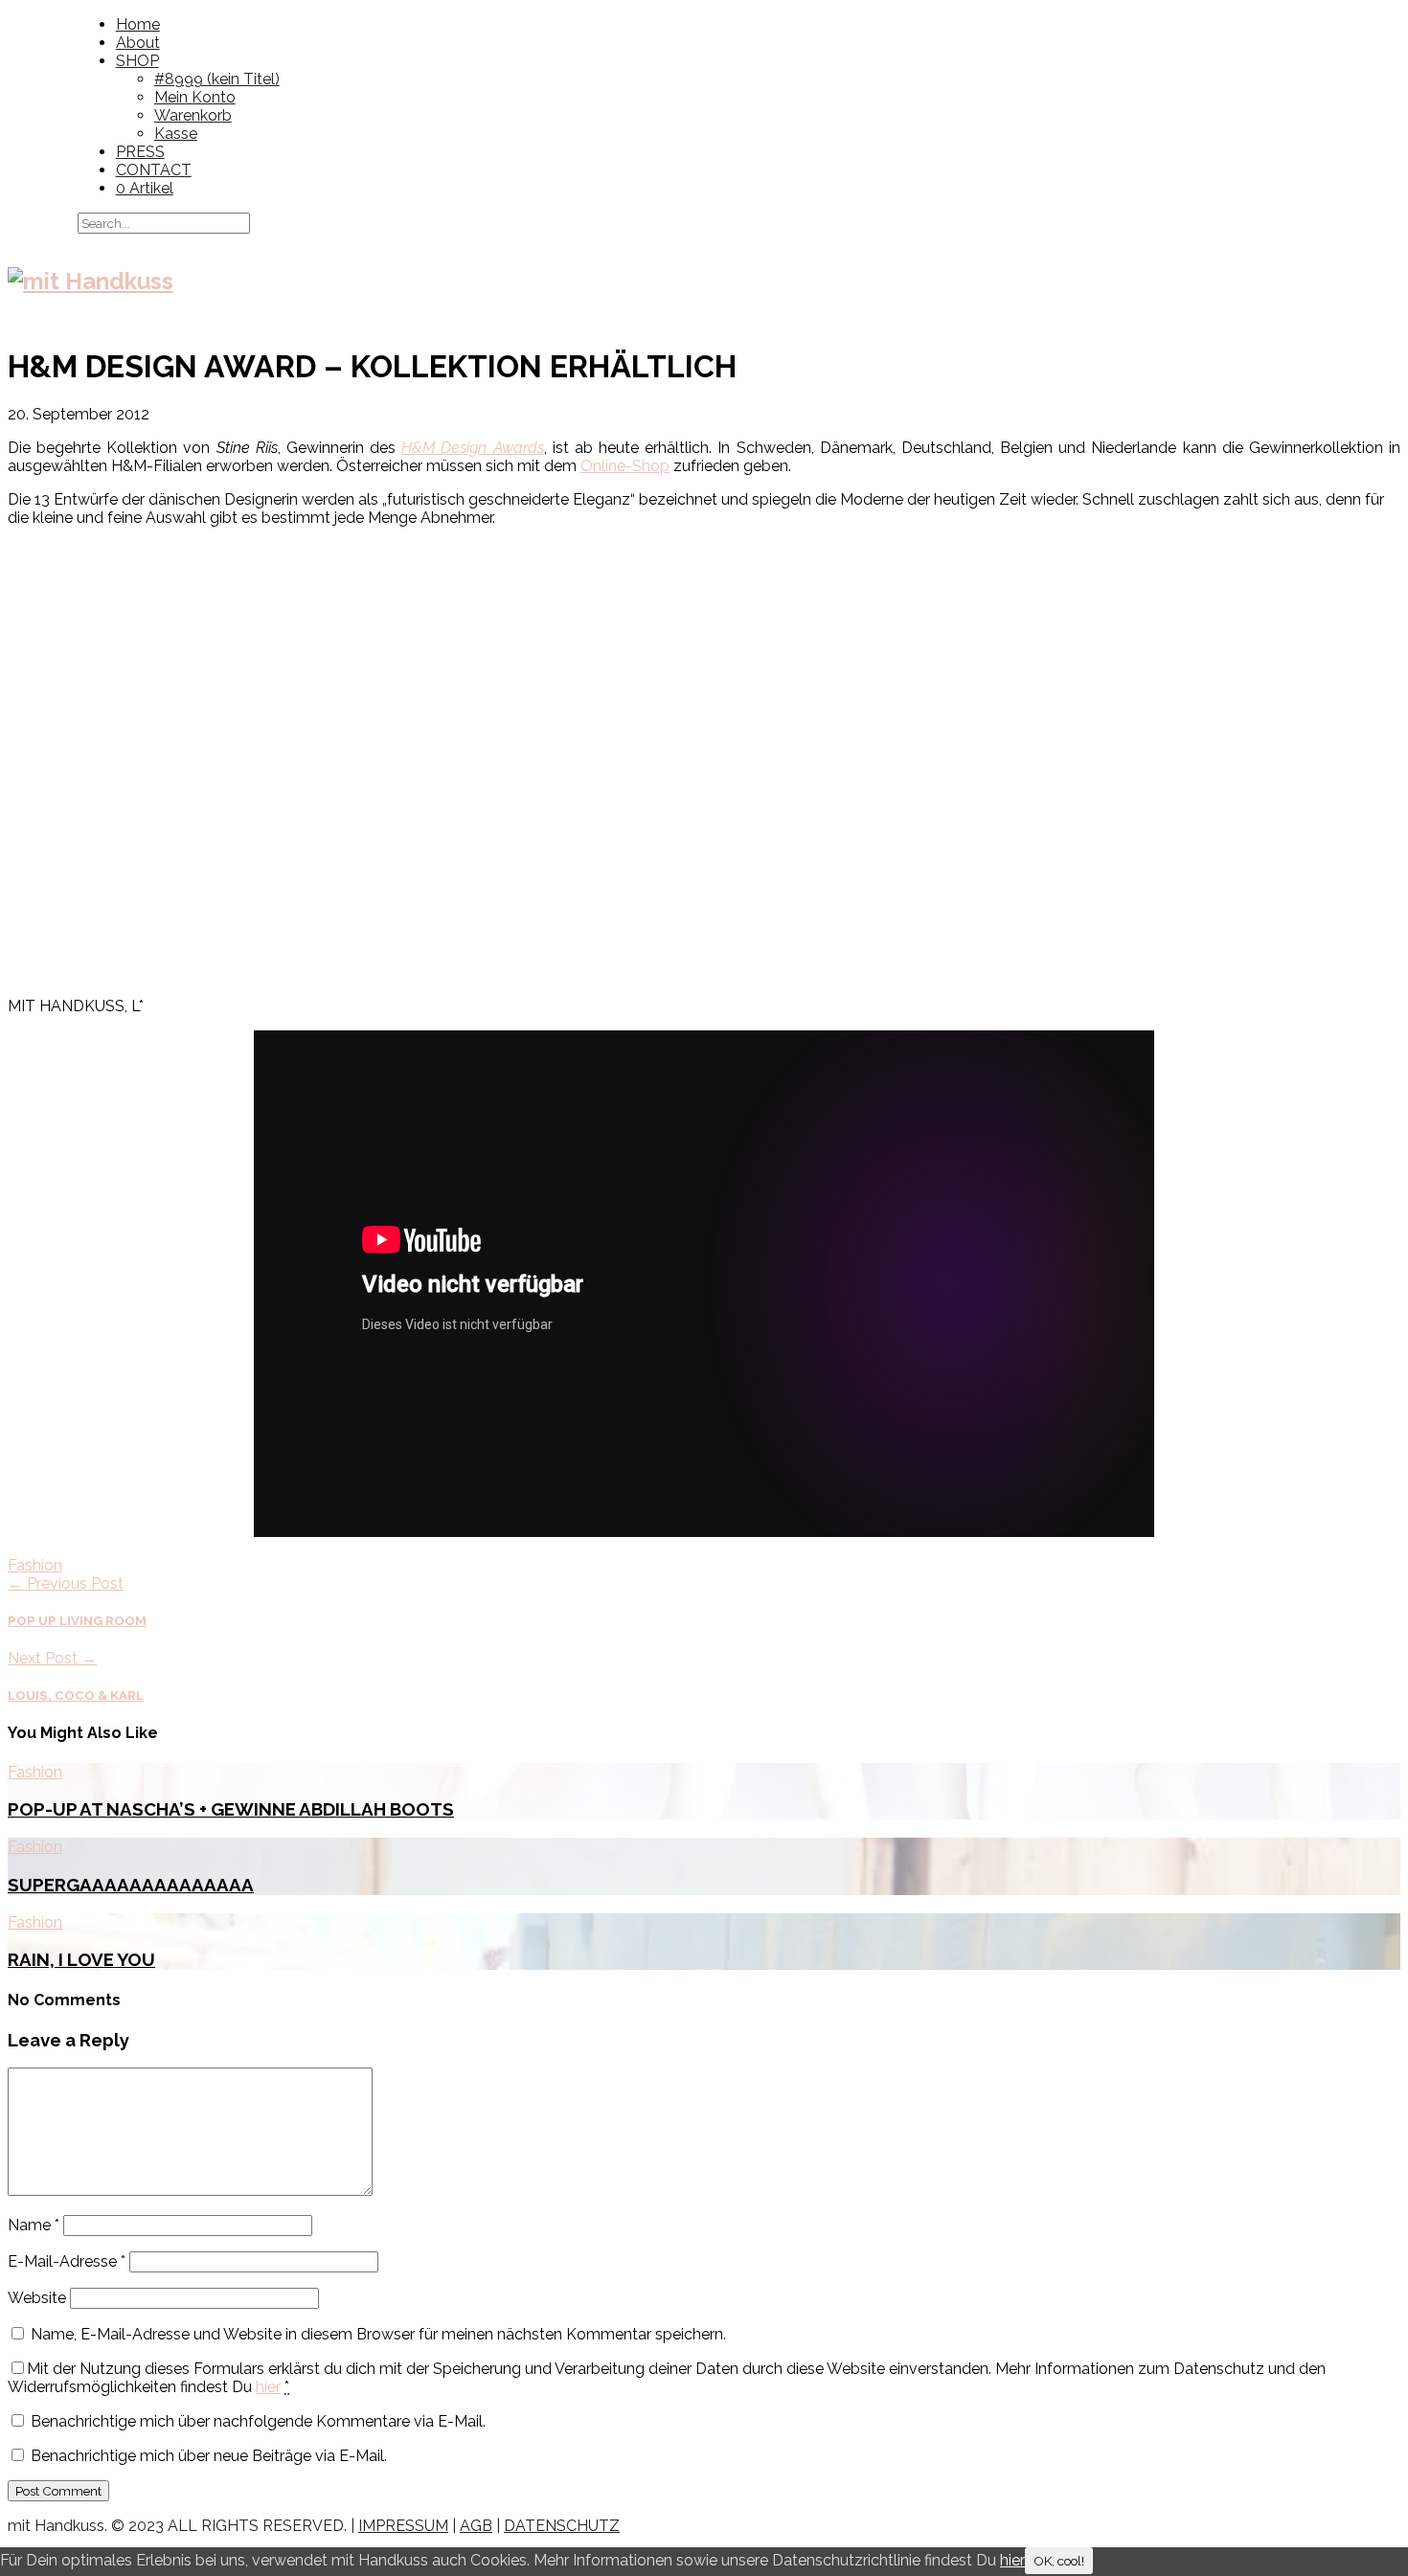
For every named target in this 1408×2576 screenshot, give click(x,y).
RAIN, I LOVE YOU (81, 1959)
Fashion (35, 1565)
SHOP (137, 61)
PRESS (140, 152)
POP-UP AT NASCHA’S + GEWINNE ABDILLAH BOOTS (231, 1809)
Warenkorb (193, 115)
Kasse (176, 134)
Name (34, 2225)
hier (268, 2387)
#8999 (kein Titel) (217, 79)
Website (37, 2298)
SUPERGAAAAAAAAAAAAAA (131, 1885)
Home (138, 24)
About (138, 43)
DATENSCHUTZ (562, 2526)
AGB (476, 2526)
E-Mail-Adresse (67, 2261)
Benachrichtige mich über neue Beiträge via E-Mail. (209, 2456)
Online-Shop (625, 466)
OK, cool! (1059, 2561)
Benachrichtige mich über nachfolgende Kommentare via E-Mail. (258, 2421)
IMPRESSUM (403, 2526)
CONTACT (154, 170)
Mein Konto (195, 97)
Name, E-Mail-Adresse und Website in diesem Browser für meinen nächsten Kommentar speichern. (378, 2334)
